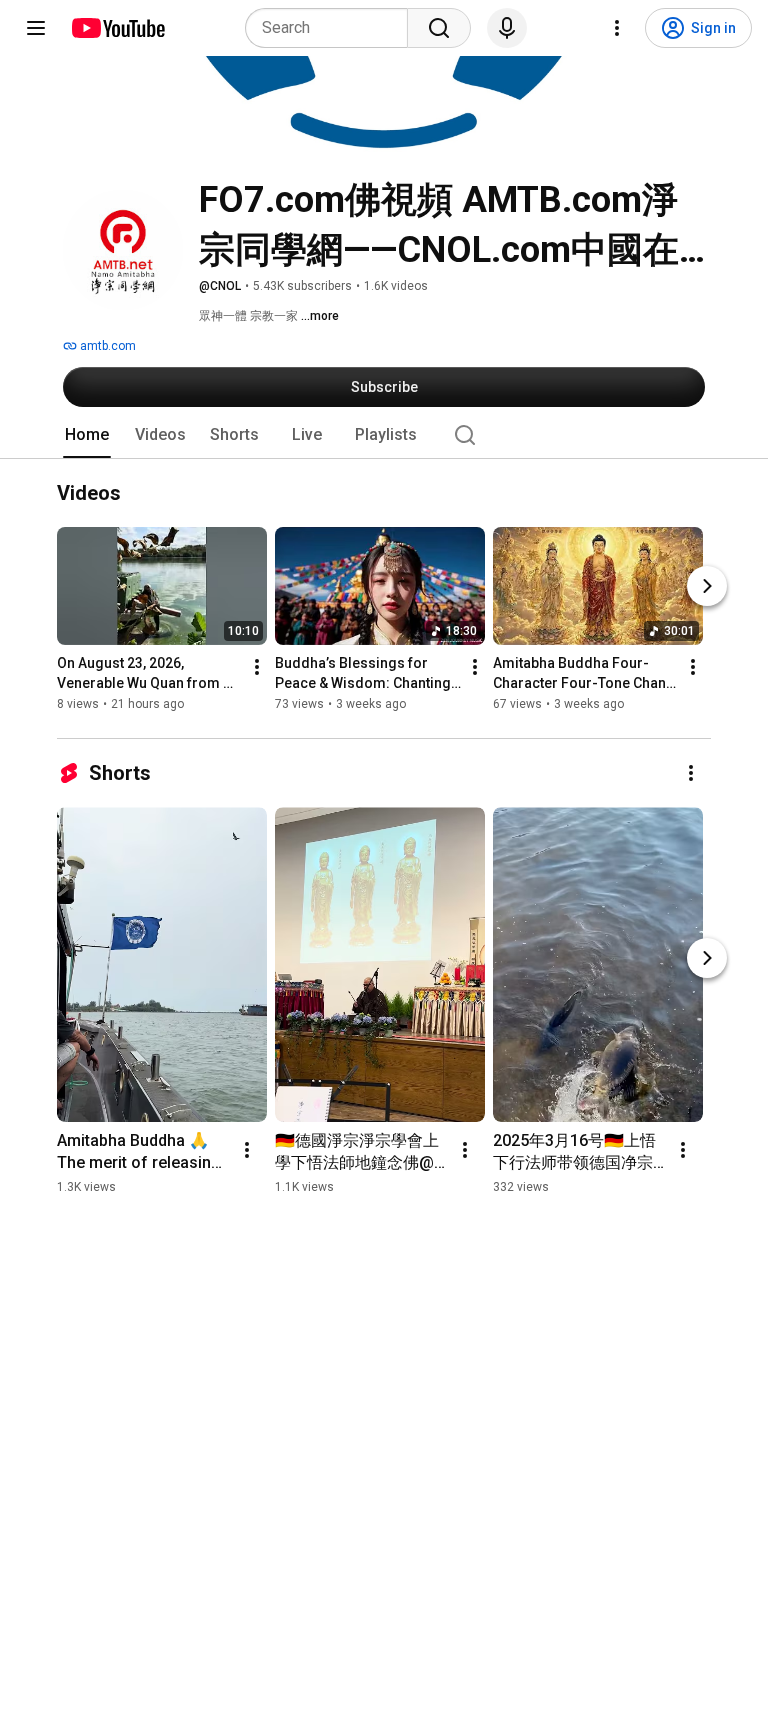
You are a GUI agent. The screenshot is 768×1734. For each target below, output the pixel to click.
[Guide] (36, 28)
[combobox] (332, 28)
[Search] (439, 28)
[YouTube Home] (117, 28)
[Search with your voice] (507, 28)
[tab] (87, 435)
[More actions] (257, 668)
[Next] (707, 587)
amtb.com (106, 346)
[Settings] (617, 28)
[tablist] (384, 435)
